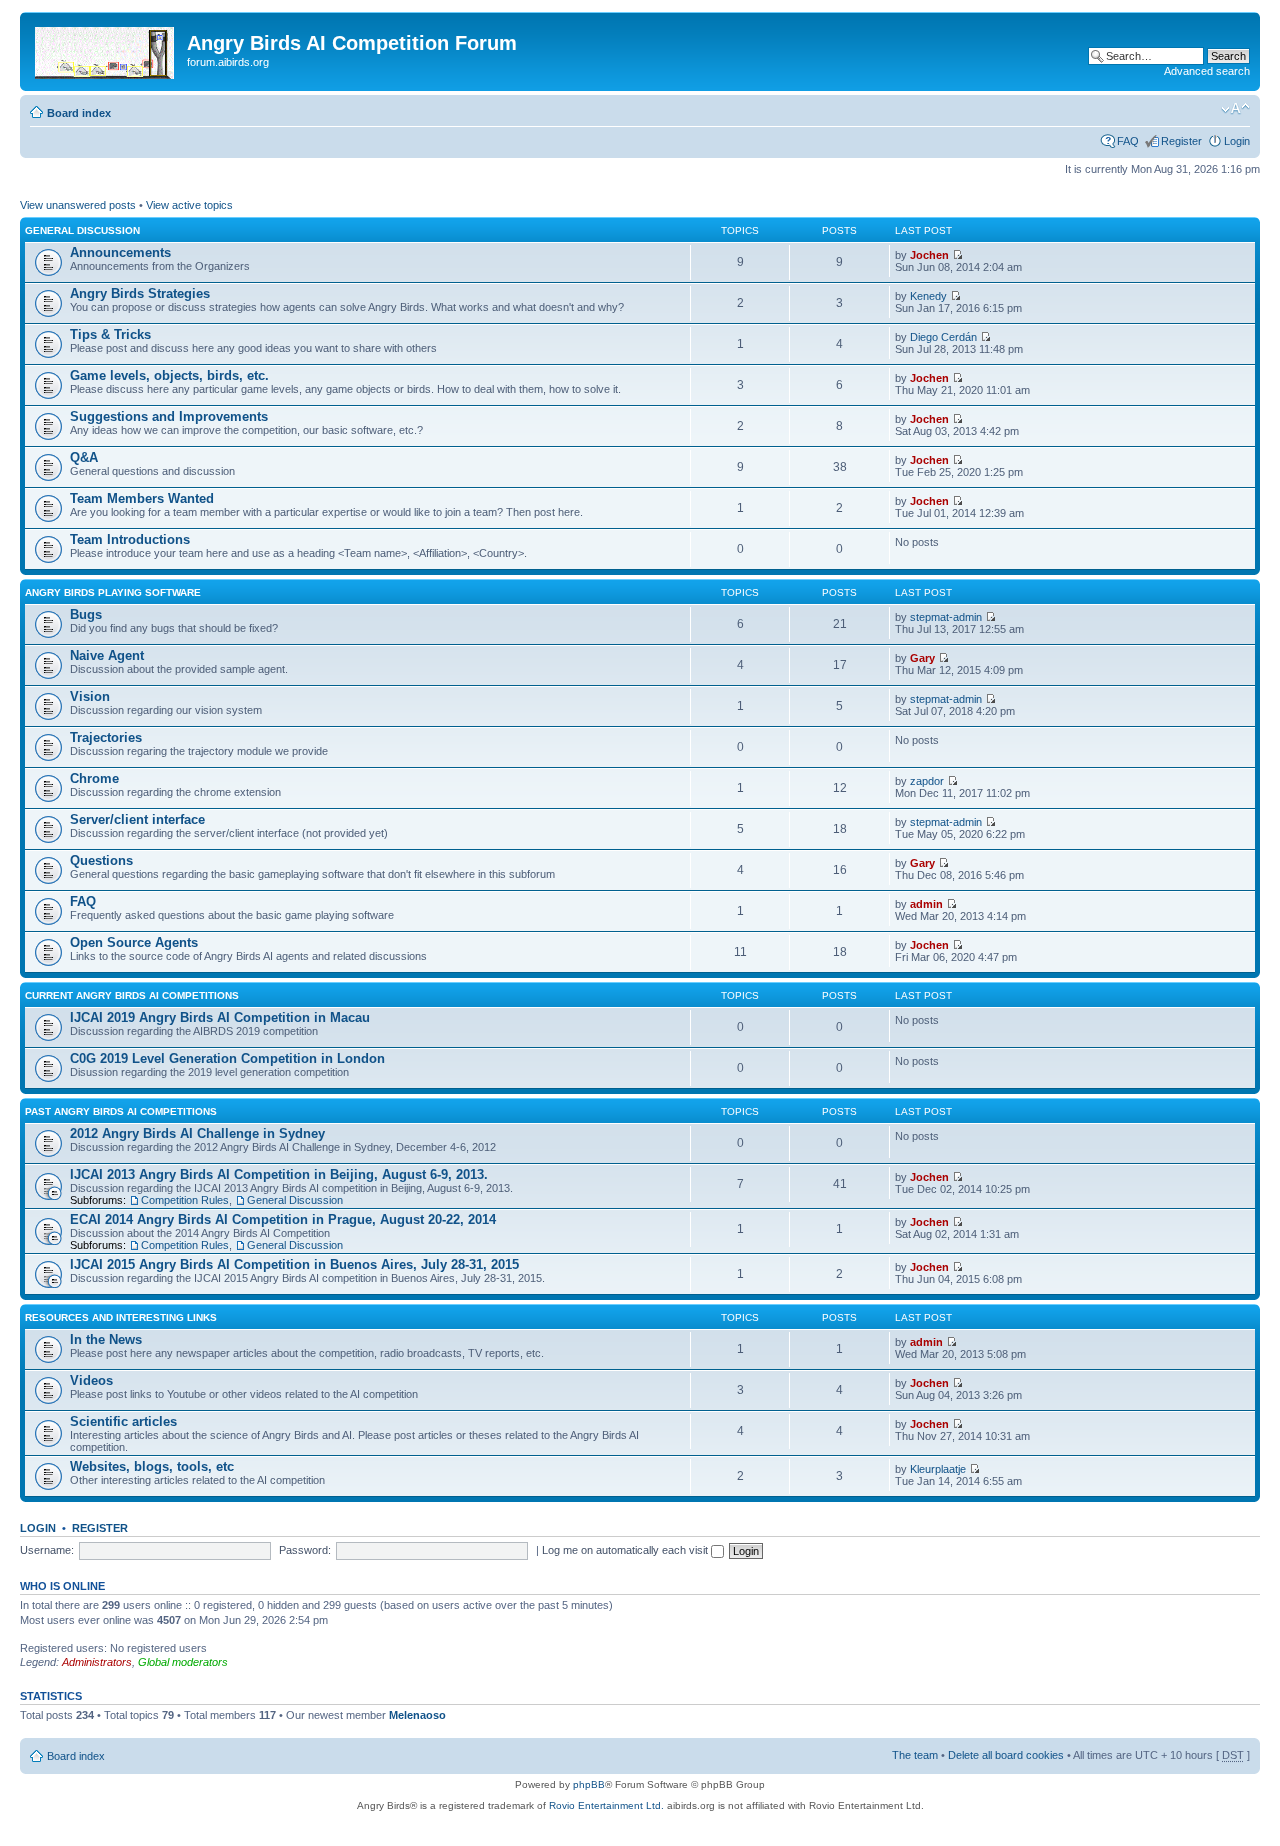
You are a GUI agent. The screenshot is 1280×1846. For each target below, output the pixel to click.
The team (915, 1755)
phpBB (589, 1784)
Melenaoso (417, 1715)
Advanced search (1207, 71)
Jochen (929, 255)
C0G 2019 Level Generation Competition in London (227, 1058)
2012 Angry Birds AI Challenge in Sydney (197, 1133)
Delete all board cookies (1006, 1755)
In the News (106, 1339)
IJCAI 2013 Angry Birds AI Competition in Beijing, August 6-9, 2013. (279, 1174)
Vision (90, 696)
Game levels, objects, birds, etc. (169, 375)
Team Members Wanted (142, 498)
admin (926, 904)
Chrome (94, 778)
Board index (79, 113)
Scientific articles (123, 1421)
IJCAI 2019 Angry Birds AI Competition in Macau (220, 1017)
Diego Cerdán (943, 337)
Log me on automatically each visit (626, 1550)
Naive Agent (107, 655)
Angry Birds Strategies (140, 293)
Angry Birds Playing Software (113, 592)
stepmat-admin (946, 617)
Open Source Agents (134, 942)
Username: (47, 1550)
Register (1181, 141)
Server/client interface (137, 819)
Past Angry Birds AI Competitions (121, 1111)
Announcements (120, 252)
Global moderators (183, 1662)
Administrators (97, 1662)
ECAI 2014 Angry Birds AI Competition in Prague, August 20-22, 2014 (283, 1219)
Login (1237, 141)
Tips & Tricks (110, 334)
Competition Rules (185, 1200)
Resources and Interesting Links (121, 1317)
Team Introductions (130, 539)
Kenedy (928, 296)
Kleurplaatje (938, 1469)
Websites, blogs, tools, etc (152, 1466)
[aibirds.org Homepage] (106, 49)
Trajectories (106, 737)
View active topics (189, 205)
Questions (101, 860)
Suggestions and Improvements (169, 416)
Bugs (86, 614)
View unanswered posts (78, 205)
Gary (922, 658)
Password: (305, 1550)
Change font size (1235, 109)
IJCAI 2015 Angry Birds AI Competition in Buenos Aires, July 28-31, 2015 (294, 1264)
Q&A (84, 457)
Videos (91, 1380)
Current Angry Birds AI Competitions (132, 995)
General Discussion (82, 230)
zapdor (927, 781)
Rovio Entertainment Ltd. (606, 1805)
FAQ (1128, 141)
